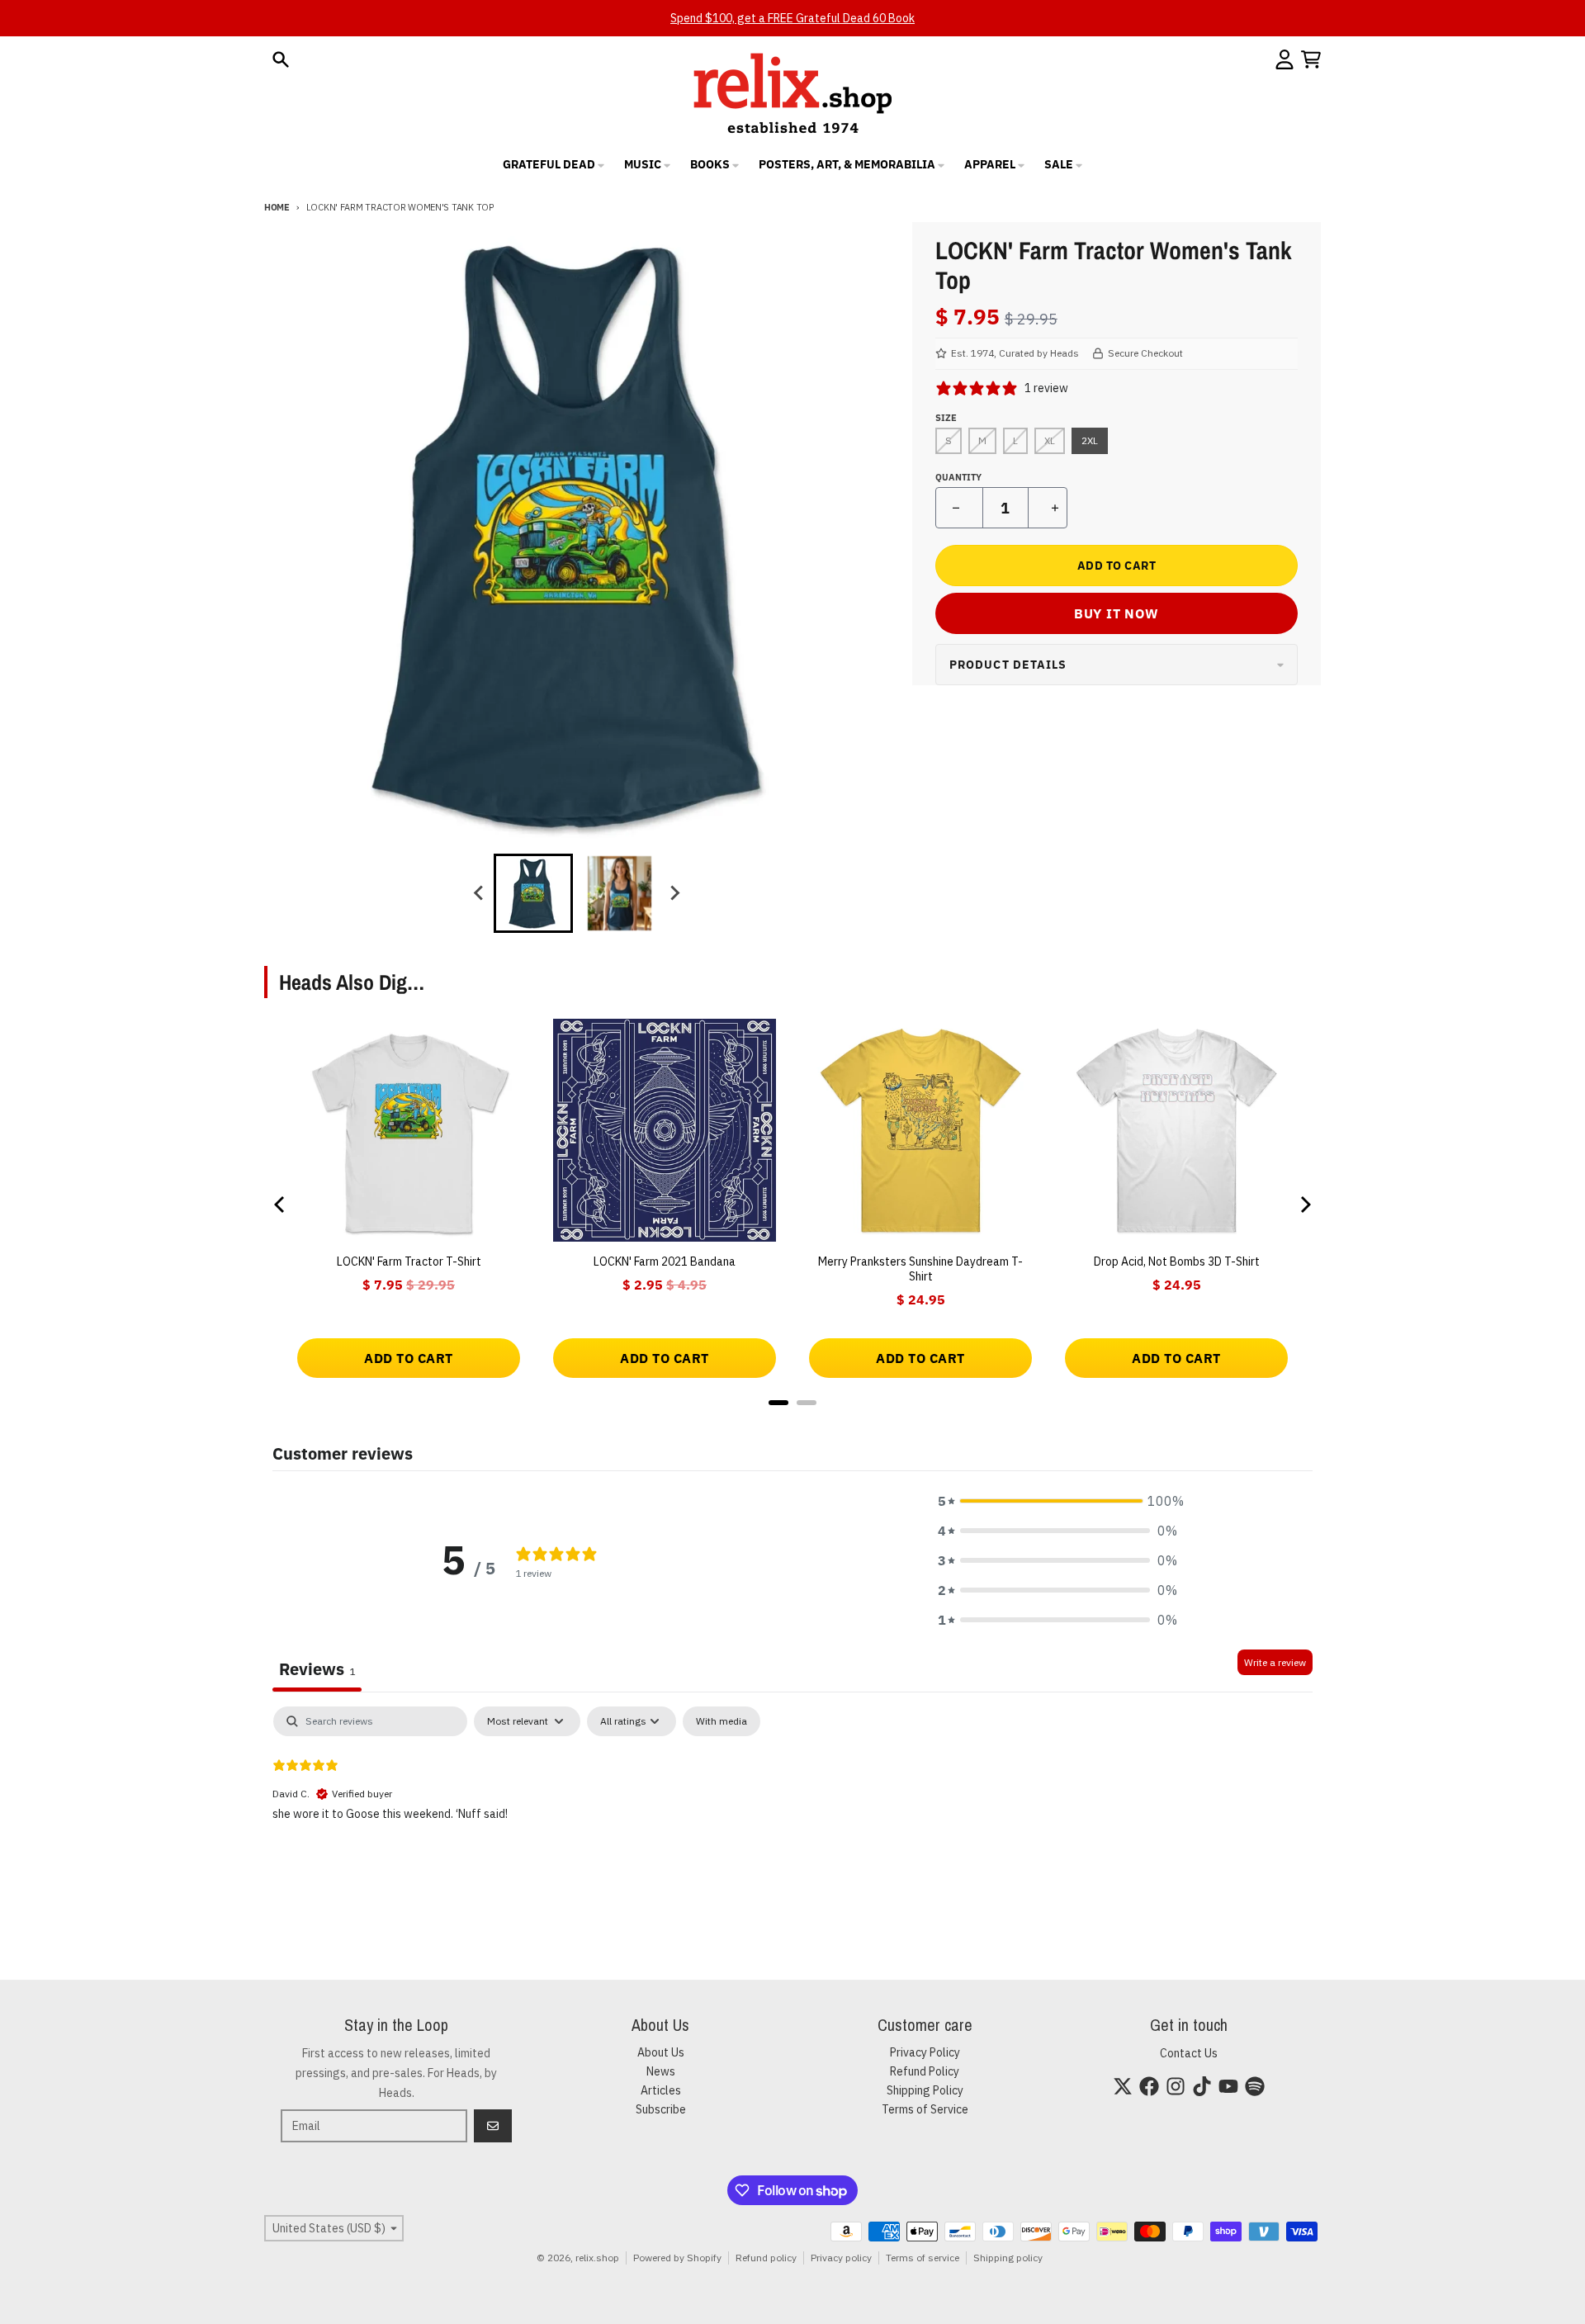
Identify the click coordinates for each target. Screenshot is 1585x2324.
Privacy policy (841, 2258)
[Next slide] (674, 893)
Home (277, 207)
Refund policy (766, 2258)
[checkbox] (722, 1721)
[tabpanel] (792, 1812)
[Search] (281, 59)
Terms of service (923, 2258)
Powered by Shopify (677, 2258)
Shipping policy (1008, 2258)
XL (1050, 440)
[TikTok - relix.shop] (1202, 2086)
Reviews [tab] (317, 1669)
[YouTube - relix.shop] (1228, 2086)
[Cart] (1311, 59)
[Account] (1285, 59)
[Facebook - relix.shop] (1149, 2086)
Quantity (958, 477)
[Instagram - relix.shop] (1176, 2086)
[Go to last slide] (479, 893)
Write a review (1275, 1662)
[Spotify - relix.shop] (1255, 2086)
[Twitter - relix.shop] (1123, 2086)
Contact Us (1189, 2053)
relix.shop (597, 2258)
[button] (1057, 1501)
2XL (1090, 440)
